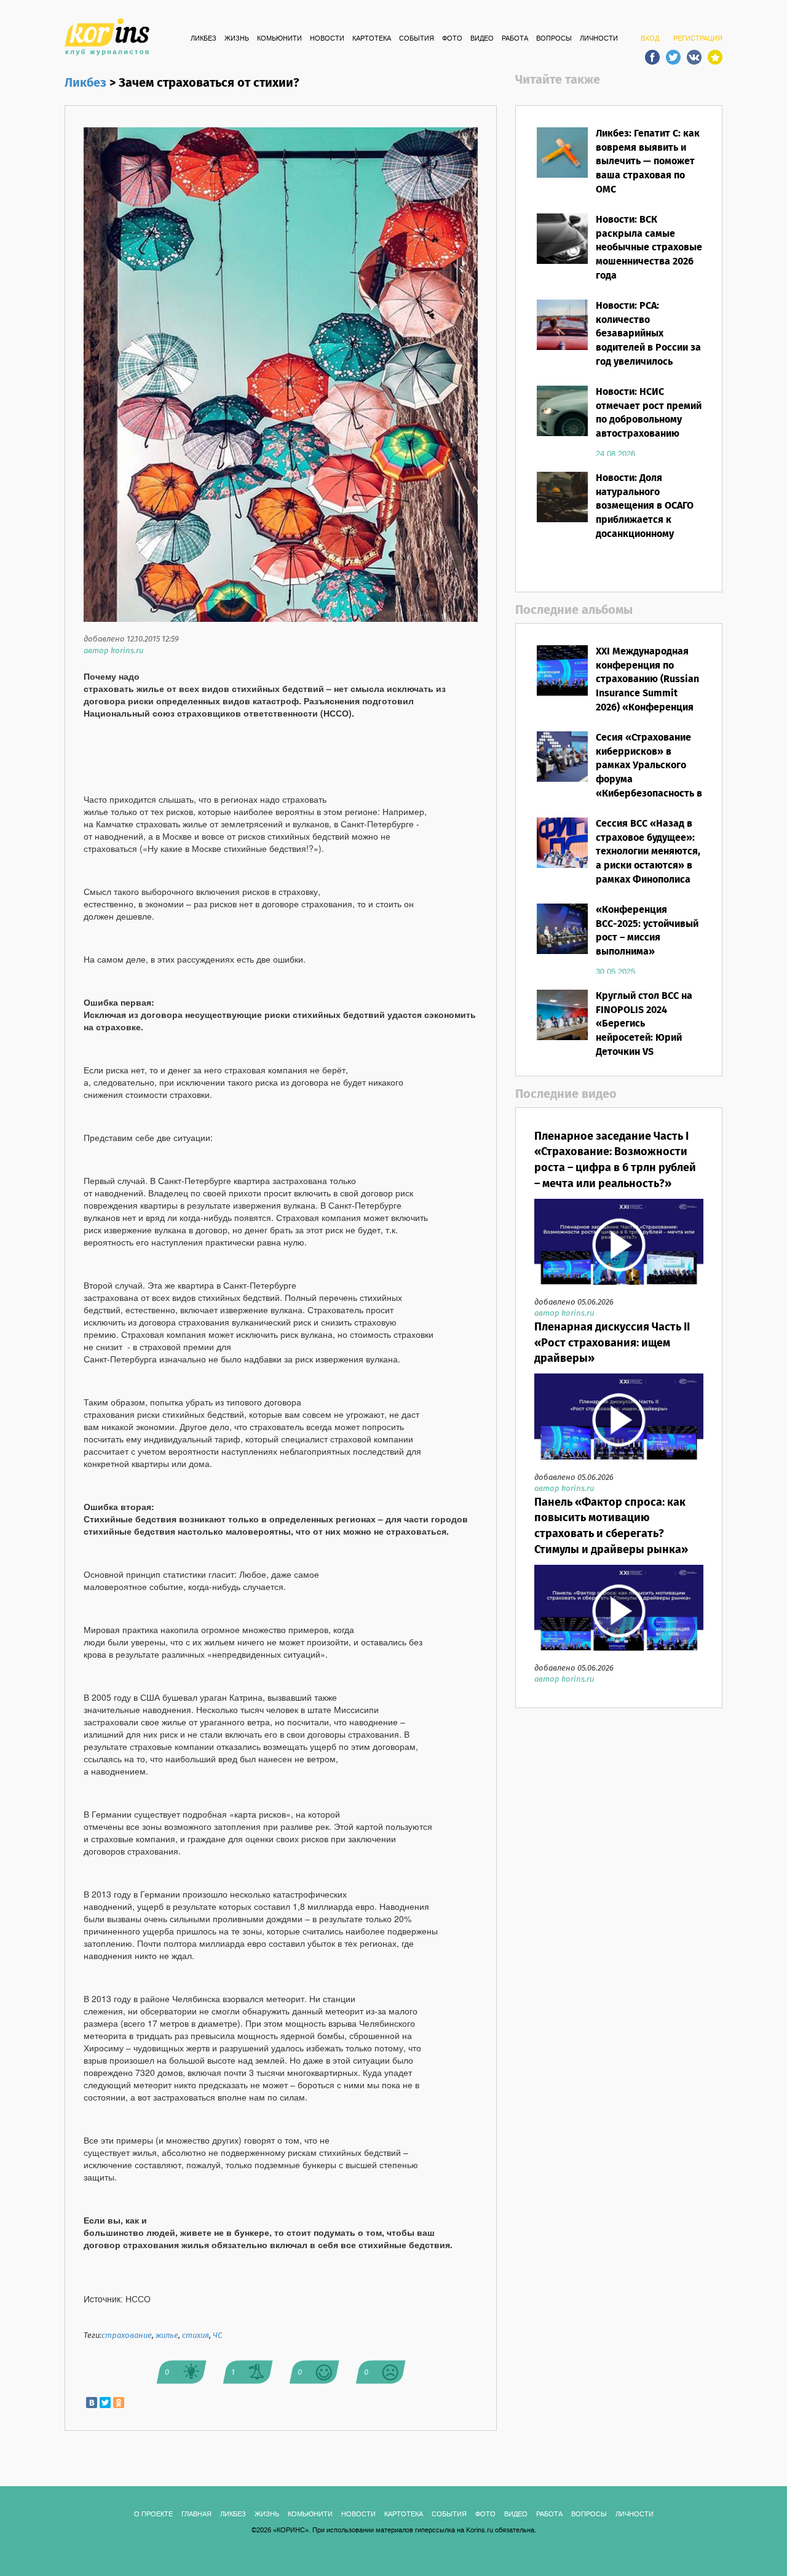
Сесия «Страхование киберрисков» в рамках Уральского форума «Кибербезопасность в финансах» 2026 (649, 773)
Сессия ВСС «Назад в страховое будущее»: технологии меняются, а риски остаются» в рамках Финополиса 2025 (648, 859)
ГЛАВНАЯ (196, 2514)
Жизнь (237, 39)
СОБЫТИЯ (417, 39)
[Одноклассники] (119, 2403)
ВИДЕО (482, 39)
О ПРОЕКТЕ (153, 2514)
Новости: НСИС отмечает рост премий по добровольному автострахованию (649, 413)
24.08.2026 (615, 454)
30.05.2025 (615, 972)
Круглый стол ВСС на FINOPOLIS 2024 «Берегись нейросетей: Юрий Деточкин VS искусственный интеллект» (644, 1038)
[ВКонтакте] (92, 2403)
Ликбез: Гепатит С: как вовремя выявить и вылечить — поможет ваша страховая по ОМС (648, 162)
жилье (167, 2336)
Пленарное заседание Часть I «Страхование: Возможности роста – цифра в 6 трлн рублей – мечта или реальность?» (615, 1160)
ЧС (217, 2336)
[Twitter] (105, 2403)
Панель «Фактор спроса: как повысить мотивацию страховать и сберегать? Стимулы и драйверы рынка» (611, 1526)
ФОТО (452, 39)
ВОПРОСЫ (554, 39)
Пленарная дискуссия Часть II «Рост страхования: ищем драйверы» (612, 1343)
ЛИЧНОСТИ (599, 39)
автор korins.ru (113, 651)
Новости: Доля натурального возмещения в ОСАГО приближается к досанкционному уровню (645, 513)
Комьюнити (279, 39)
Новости (327, 39)
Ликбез (204, 39)
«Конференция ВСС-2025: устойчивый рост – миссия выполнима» (647, 931)
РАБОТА (515, 39)
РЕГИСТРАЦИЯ (698, 39)
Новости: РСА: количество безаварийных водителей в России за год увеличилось (648, 334)
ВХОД (650, 39)
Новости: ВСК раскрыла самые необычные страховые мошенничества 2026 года (649, 248)
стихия (196, 2336)
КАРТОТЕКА (372, 39)
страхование (127, 2336)
